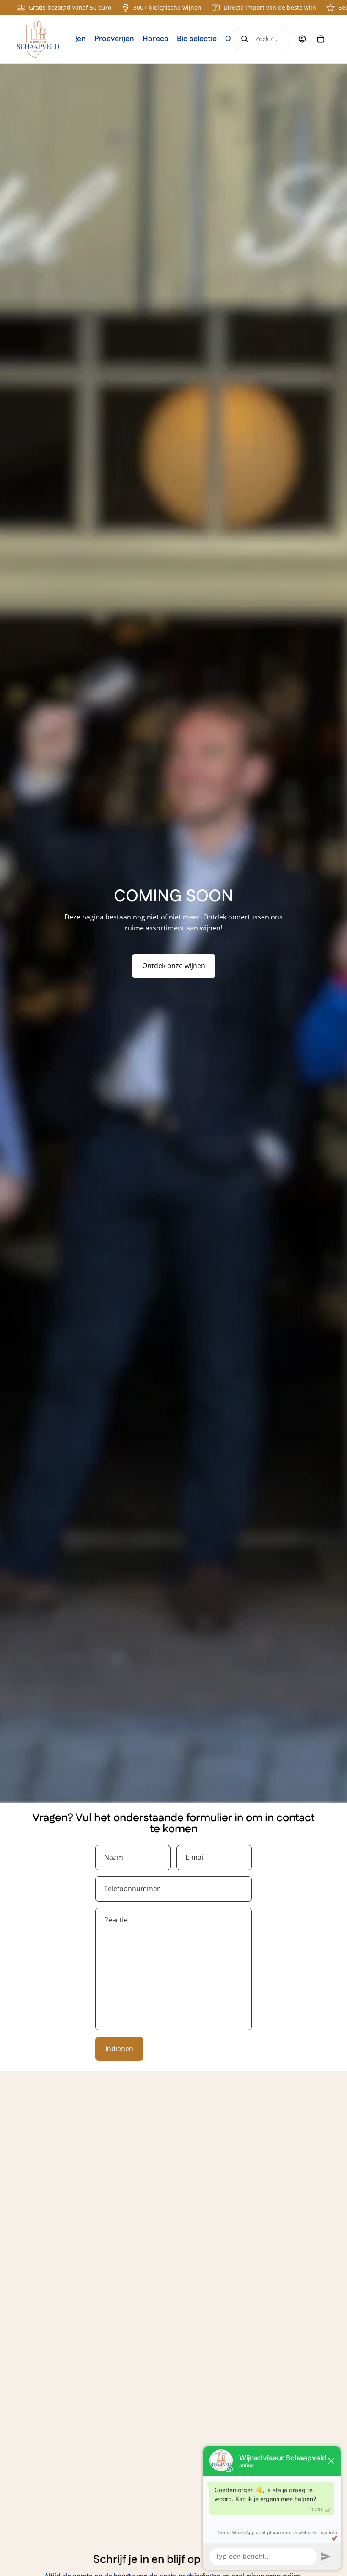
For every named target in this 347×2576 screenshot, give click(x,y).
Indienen (119, 2049)
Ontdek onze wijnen (174, 966)
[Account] (302, 39)
